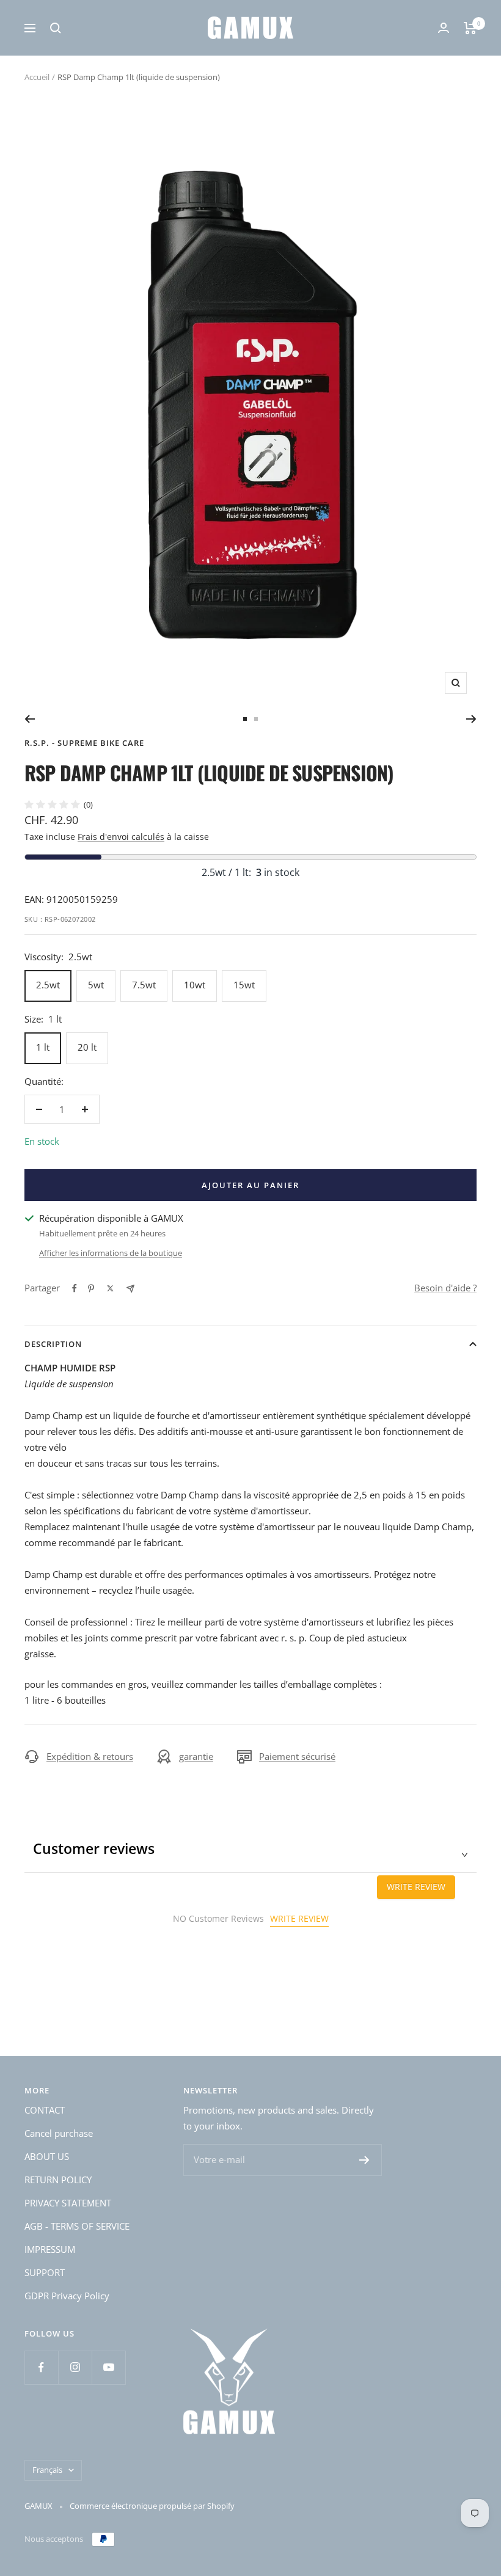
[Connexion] (444, 28)
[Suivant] (471, 719)
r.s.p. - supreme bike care (84, 743)
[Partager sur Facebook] (75, 1288)
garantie (196, 1756)
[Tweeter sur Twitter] (110, 1288)
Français (47, 2470)
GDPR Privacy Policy (67, 2296)
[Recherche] (56, 28)
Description (53, 1344)
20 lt (87, 1047)
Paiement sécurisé (297, 1756)
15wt (244, 985)
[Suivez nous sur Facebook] (41, 2367)
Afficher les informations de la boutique (111, 1253)
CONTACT (45, 2110)
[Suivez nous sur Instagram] (75, 2367)
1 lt (43, 1047)
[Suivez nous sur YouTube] (108, 2367)
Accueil (37, 77)
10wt (195, 985)
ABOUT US (47, 2156)
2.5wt (48, 985)
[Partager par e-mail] (130, 1289)
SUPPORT (45, 2272)
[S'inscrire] (364, 2160)
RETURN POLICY (58, 2180)
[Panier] (470, 28)
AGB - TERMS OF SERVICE (77, 2226)
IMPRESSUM (50, 2249)
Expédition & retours (90, 1756)
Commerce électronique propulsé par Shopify (152, 2506)
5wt (96, 985)
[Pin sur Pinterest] (91, 1288)
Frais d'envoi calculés (121, 837)
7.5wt (144, 985)
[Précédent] (30, 719)
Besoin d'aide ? (445, 1288)
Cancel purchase (59, 2133)
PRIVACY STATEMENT (68, 2203)
